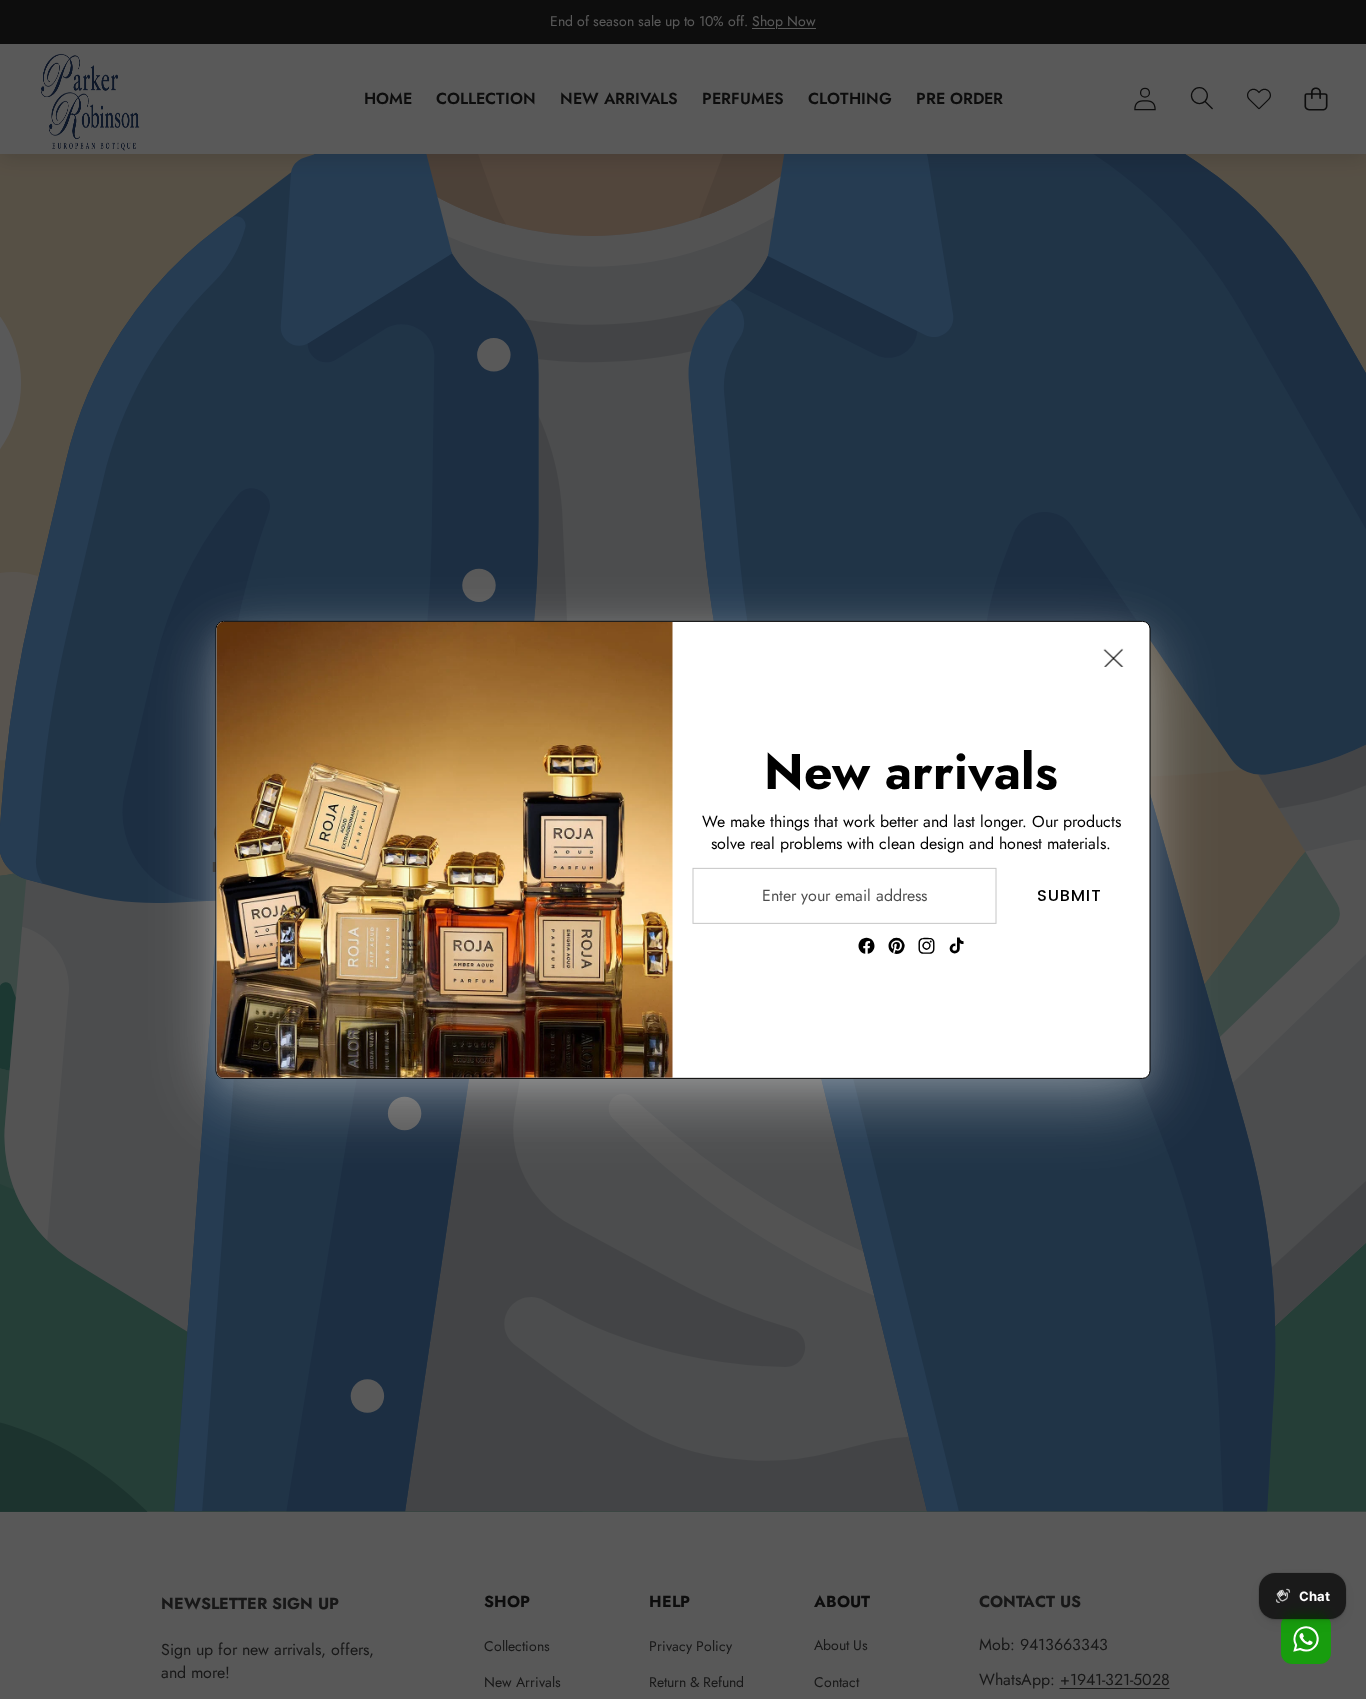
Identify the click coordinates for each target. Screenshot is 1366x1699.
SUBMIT (1069, 894)
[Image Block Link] (445, 849)
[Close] (1114, 657)
